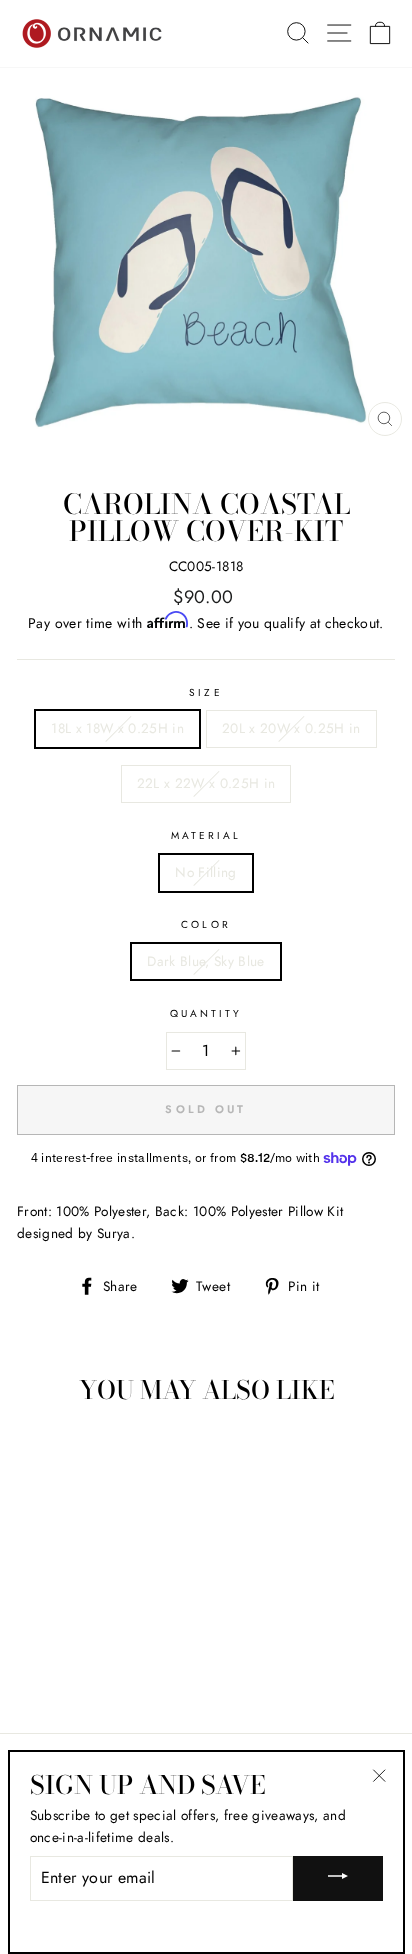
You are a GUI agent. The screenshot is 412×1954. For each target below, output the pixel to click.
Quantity (206, 1013)
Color (205, 924)
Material (206, 835)
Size (205, 692)
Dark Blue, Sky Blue (205, 961)
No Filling (205, 872)
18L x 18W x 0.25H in (117, 728)
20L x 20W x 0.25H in (291, 728)
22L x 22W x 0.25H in (206, 783)
